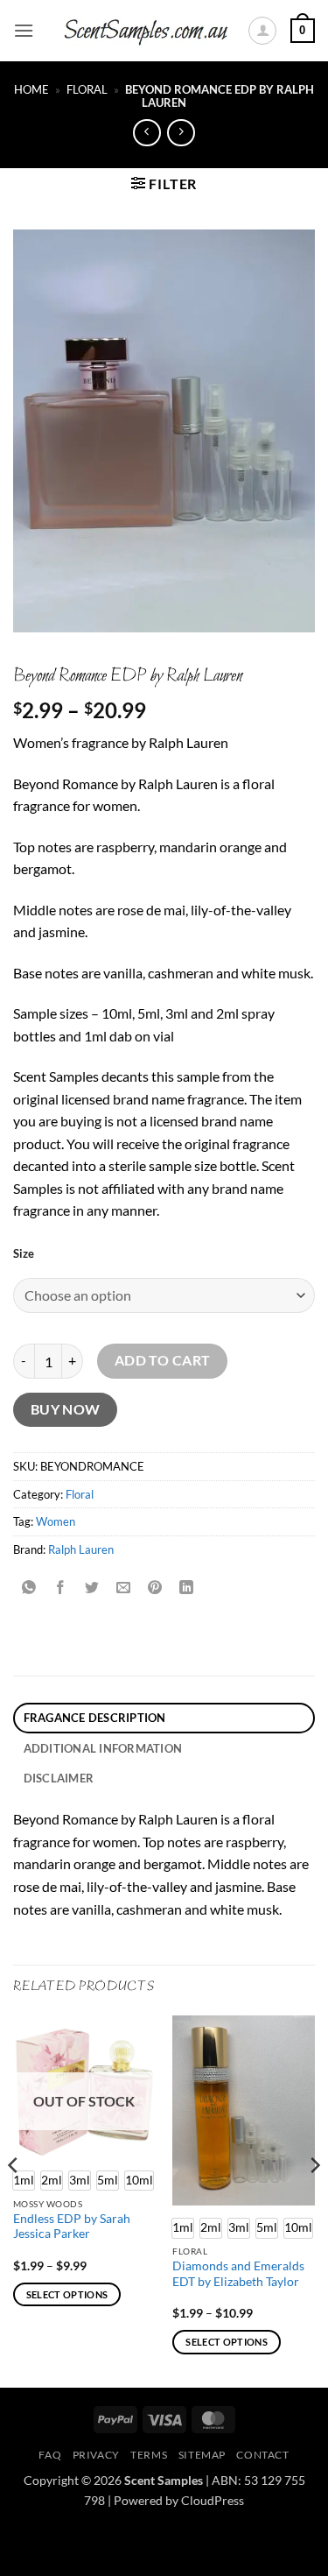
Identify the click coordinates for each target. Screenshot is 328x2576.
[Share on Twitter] (92, 1588)
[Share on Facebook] (61, 1588)
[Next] (314, 2200)
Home (31, 89)
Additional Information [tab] (103, 1748)
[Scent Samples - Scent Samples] (147, 31)
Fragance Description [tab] (95, 1718)
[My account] (262, 31)
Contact (262, 2455)
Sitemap (202, 2455)
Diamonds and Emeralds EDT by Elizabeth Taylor (238, 2274)
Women (56, 1521)
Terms (149, 2455)
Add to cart (163, 1360)
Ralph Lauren (81, 1549)
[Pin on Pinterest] (155, 1588)
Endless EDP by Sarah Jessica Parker (72, 2227)
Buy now (66, 1409)
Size (24, 1254)
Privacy (96, 2455)
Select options (67, 2294)
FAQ (50, 2455)
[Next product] (147, 133)
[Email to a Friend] (124, 1588)
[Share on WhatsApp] (29, 1588)
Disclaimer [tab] (59, 1778)
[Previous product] (181, 133)
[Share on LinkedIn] (187, 1588)
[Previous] (14, 2200)
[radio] (52, 2181)
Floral (87, 89)
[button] (24, 30)
